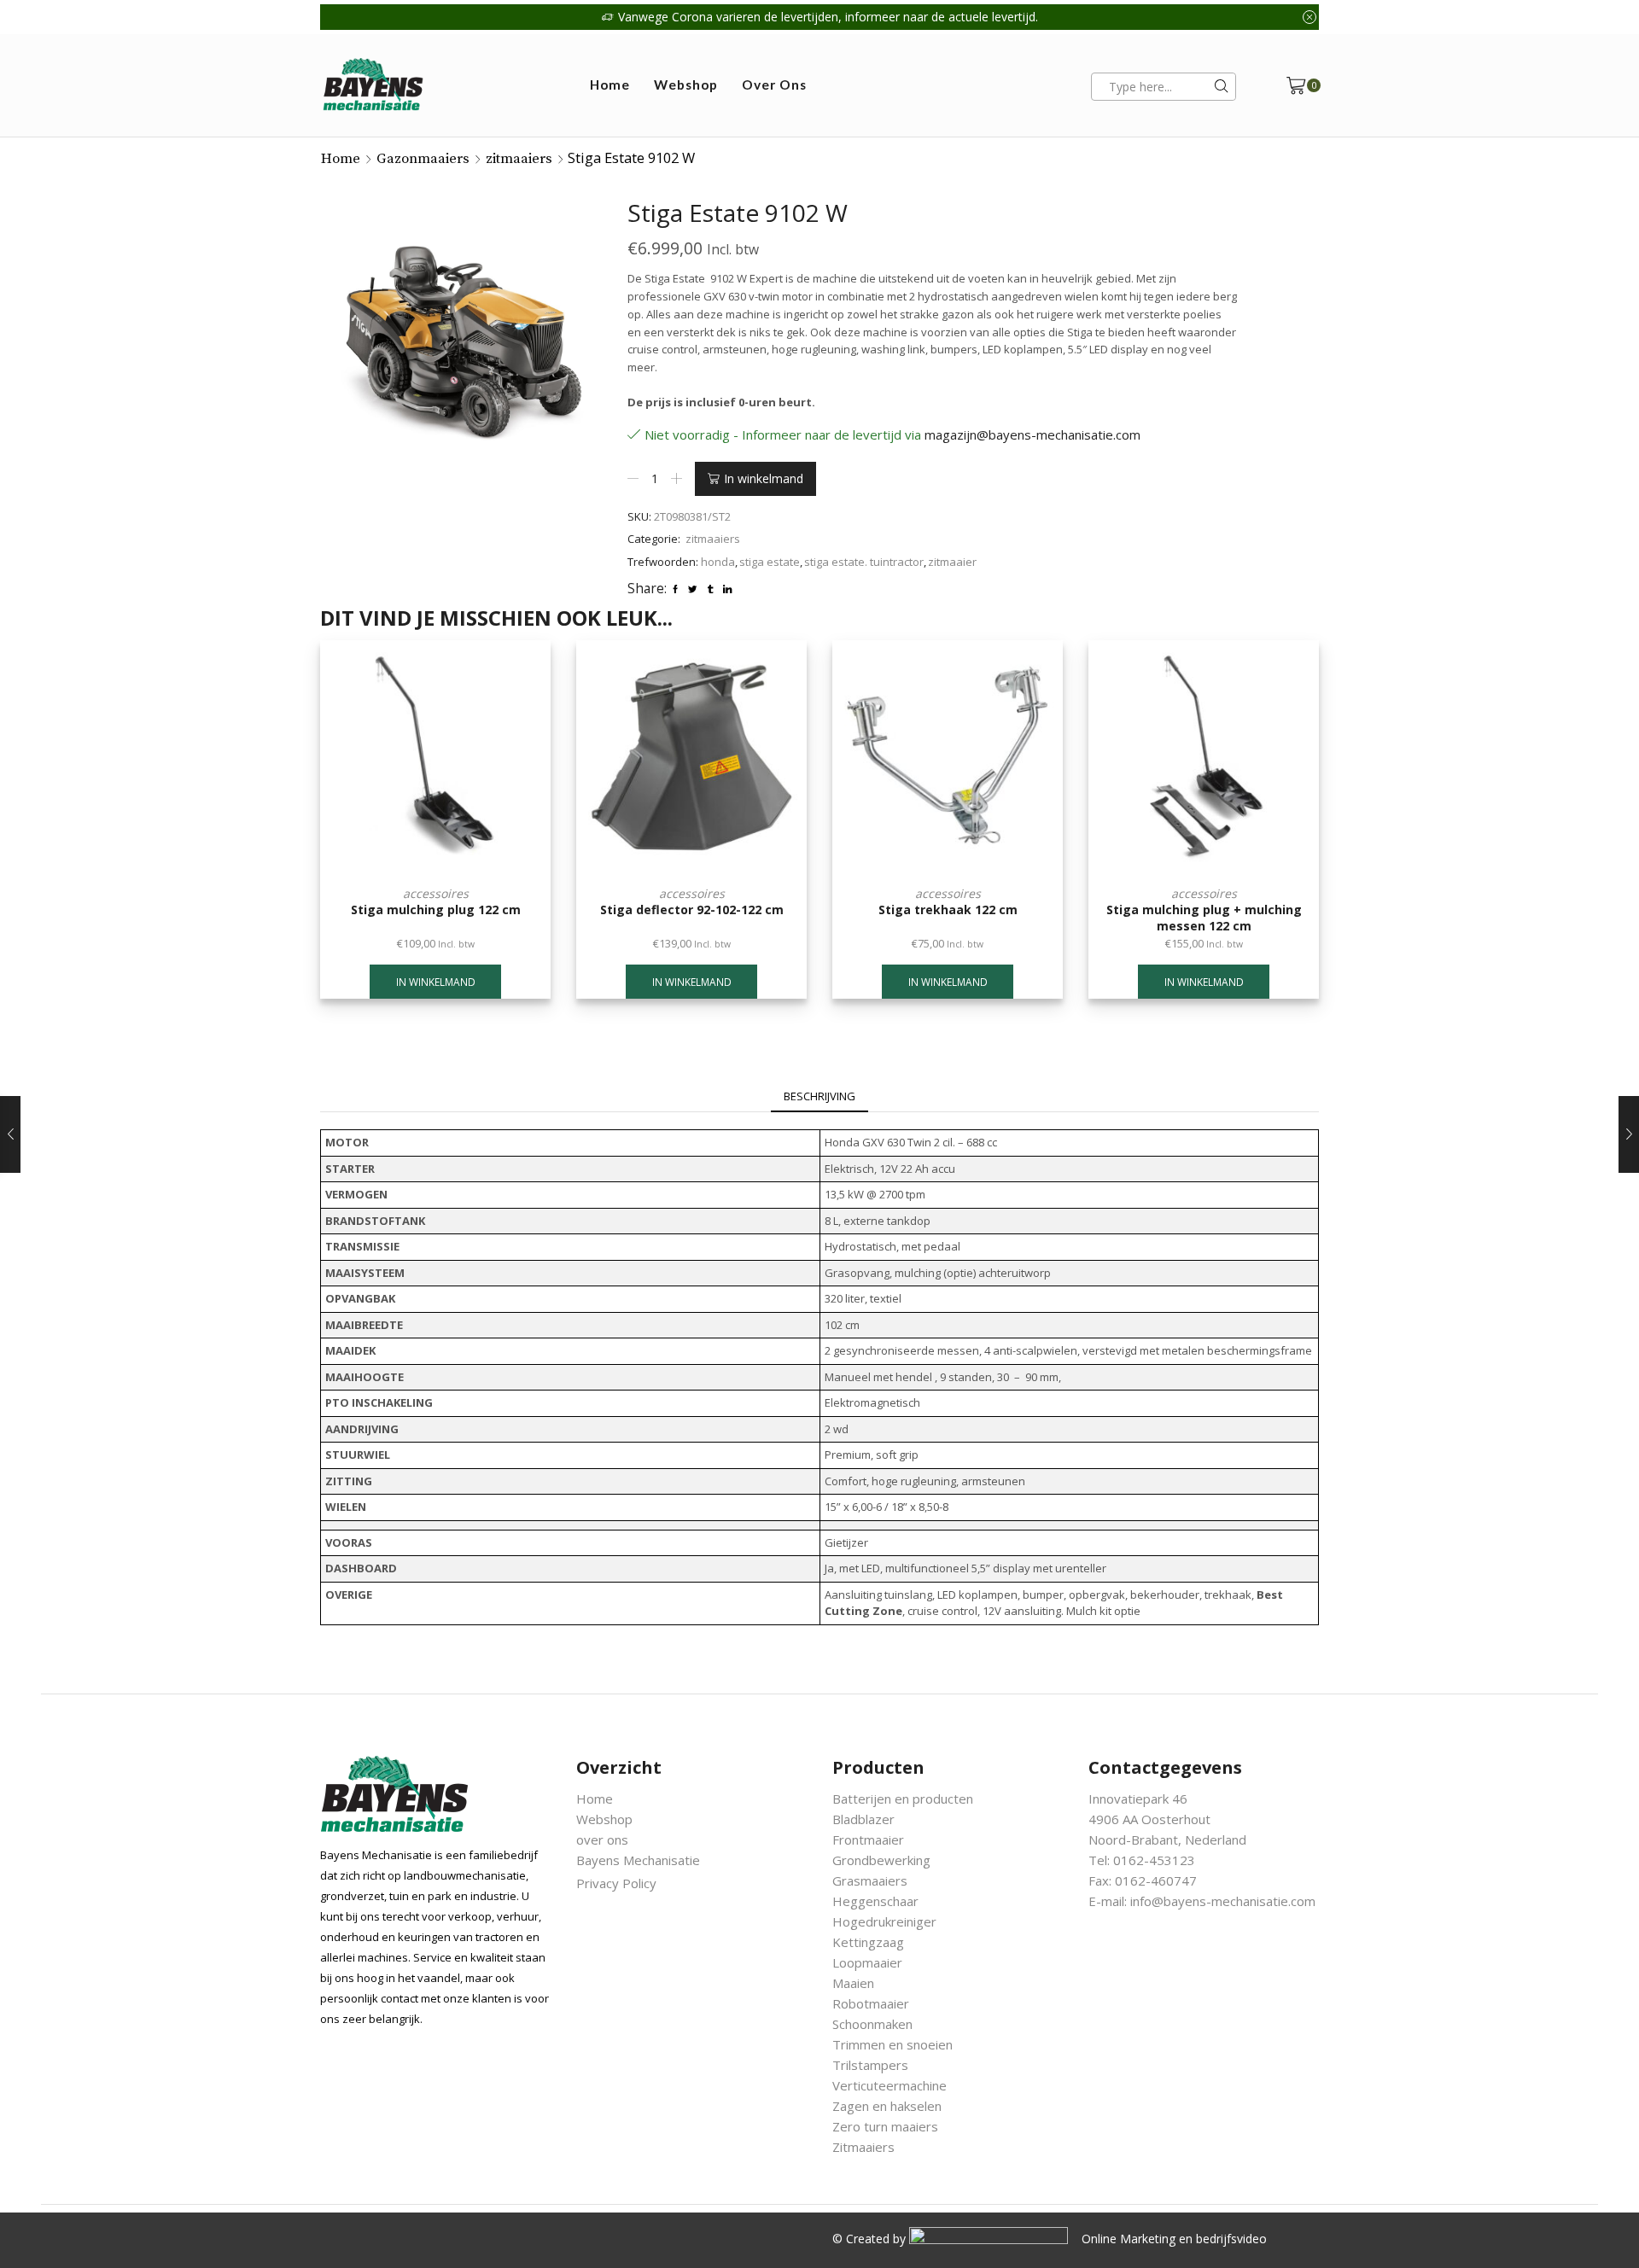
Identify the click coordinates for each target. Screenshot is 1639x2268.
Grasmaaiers (870, 1880)
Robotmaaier (871, 2003)
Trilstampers (870, 2065)
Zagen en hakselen (887, 2106)
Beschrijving (819, 1096)
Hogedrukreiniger (884, 1921)
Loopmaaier (867, 1962)
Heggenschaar (875, 1901)
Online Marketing (1129, 2239)
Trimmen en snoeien (892, 2044)
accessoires (436, 893)
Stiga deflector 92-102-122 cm (692, 910)
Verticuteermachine (889, 2085)
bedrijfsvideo (1231, 2239)
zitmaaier (952, 562)
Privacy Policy (616, 1883)
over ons (602, 1839)
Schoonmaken (872, 2024)
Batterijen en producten (903, 1799)
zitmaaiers (519, 159)
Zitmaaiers (863, 2147)
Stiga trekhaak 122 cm (948, 910)
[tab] (819, 1097)
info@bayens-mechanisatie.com (1223, 1901)
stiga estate (770, 562)
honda (718, 562)
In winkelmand (764, 478)
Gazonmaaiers (423, 159)
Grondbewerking (881, 1860)
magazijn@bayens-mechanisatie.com (1032, 434)
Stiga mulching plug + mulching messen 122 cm (1204, 918)
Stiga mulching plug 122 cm (436, 910)
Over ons (774, 85)
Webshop (686, 85)
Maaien (853, 1983)
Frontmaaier (868, 1839)
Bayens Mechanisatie (638, 1860)
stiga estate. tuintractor (864, 562)
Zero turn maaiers (885, 2126)
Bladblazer (863, 1819)
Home (610, 85)
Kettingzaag (868, 1942)
